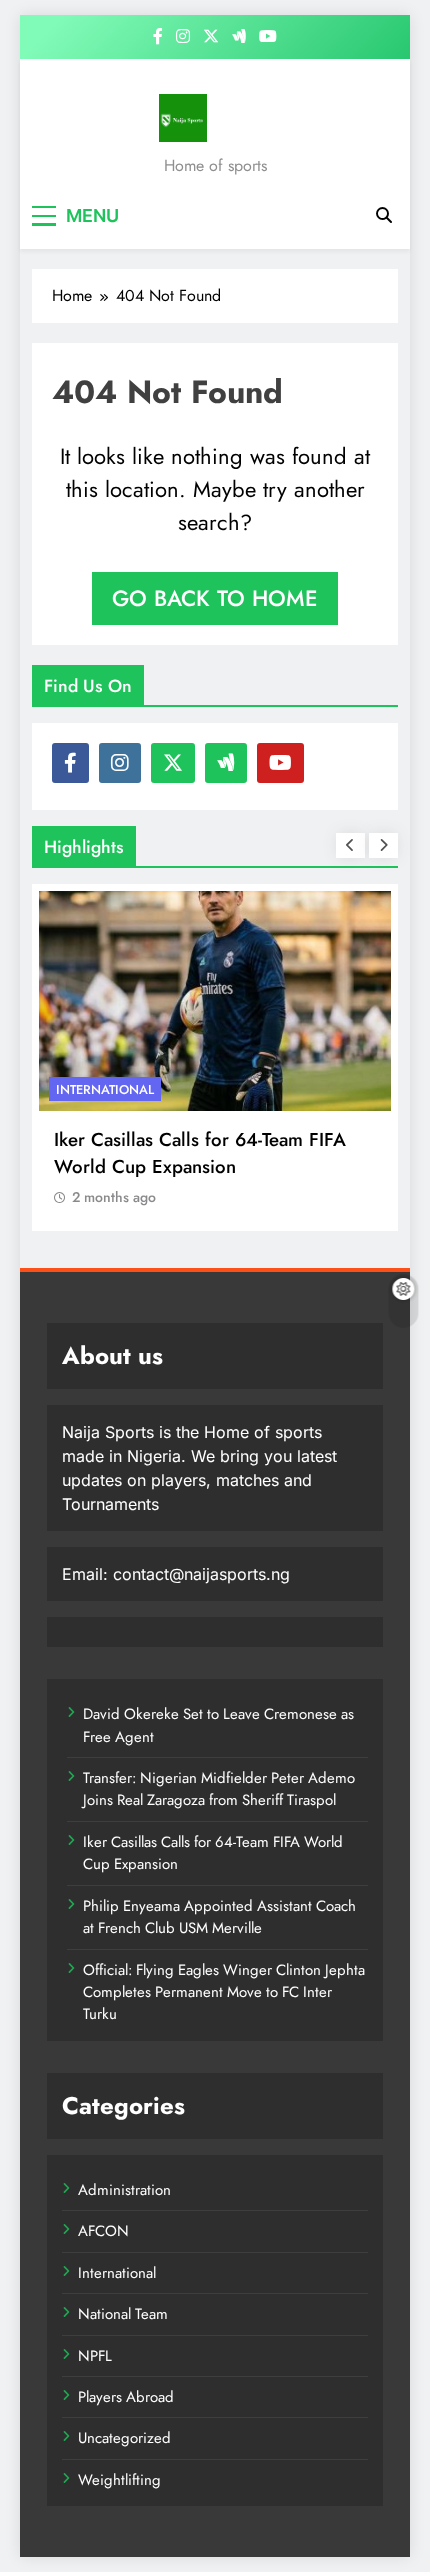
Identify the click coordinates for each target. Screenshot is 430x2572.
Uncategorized (124, 2438)
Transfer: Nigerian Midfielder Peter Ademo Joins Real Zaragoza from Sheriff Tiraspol (219, 1789)
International (105, 1089)
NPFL (95, 2356)
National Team (123, 2314)
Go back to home (215, 598)
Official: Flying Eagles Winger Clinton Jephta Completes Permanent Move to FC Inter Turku (224, 1992)
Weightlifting (119, 2480)
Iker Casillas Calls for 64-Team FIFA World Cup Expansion (200, 1153)
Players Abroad (126, 2397)
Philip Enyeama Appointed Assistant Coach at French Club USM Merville (219, 1917)
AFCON (103, 2231)
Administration (124, 2190)
